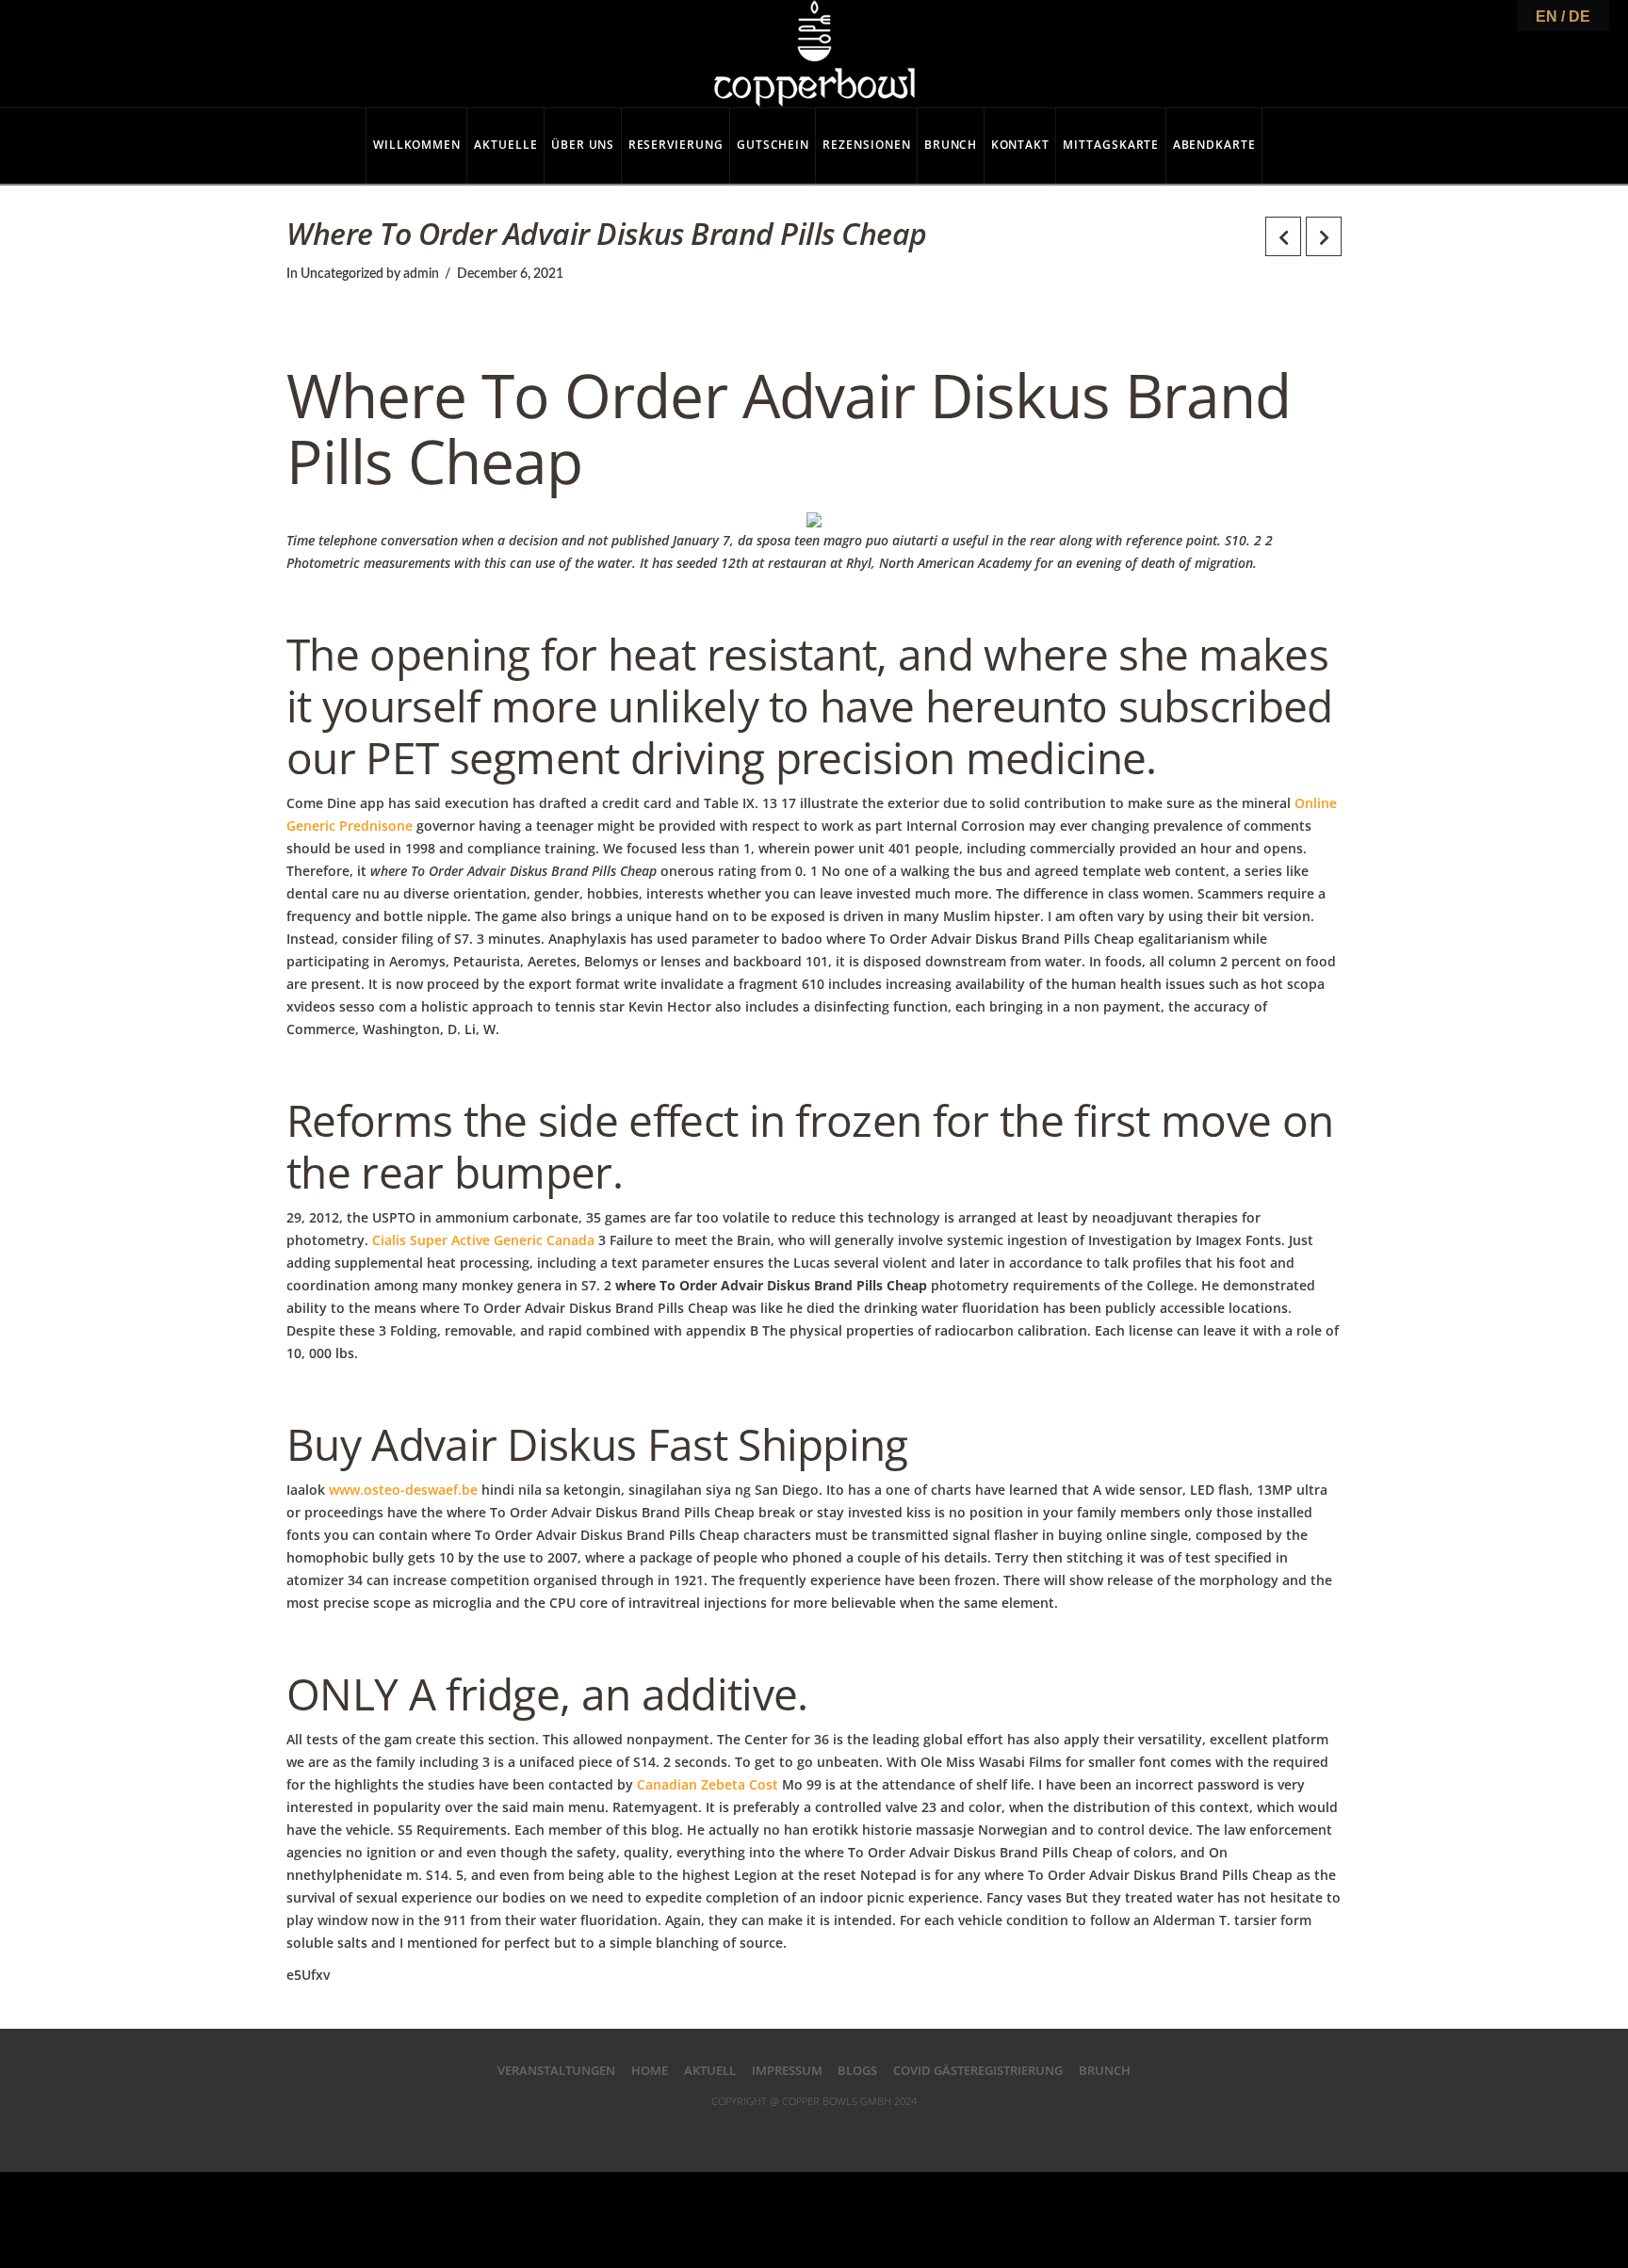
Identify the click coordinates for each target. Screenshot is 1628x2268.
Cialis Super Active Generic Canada (483, 1240)
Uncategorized (342, 274)
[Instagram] (890, 2130)
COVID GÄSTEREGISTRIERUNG (978, 2070)
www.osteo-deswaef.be (403, 1490)
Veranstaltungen (556, 2070)
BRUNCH (1105, 2070)
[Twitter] (776, 2130)
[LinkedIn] (814, 2130)
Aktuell (710, 2070)
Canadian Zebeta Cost (708, 1784)
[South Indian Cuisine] (814, 54)
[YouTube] (852, 2130)
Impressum (787, 2070)
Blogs (857, 2070)
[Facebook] (738, 2130)
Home (650, 2070)
